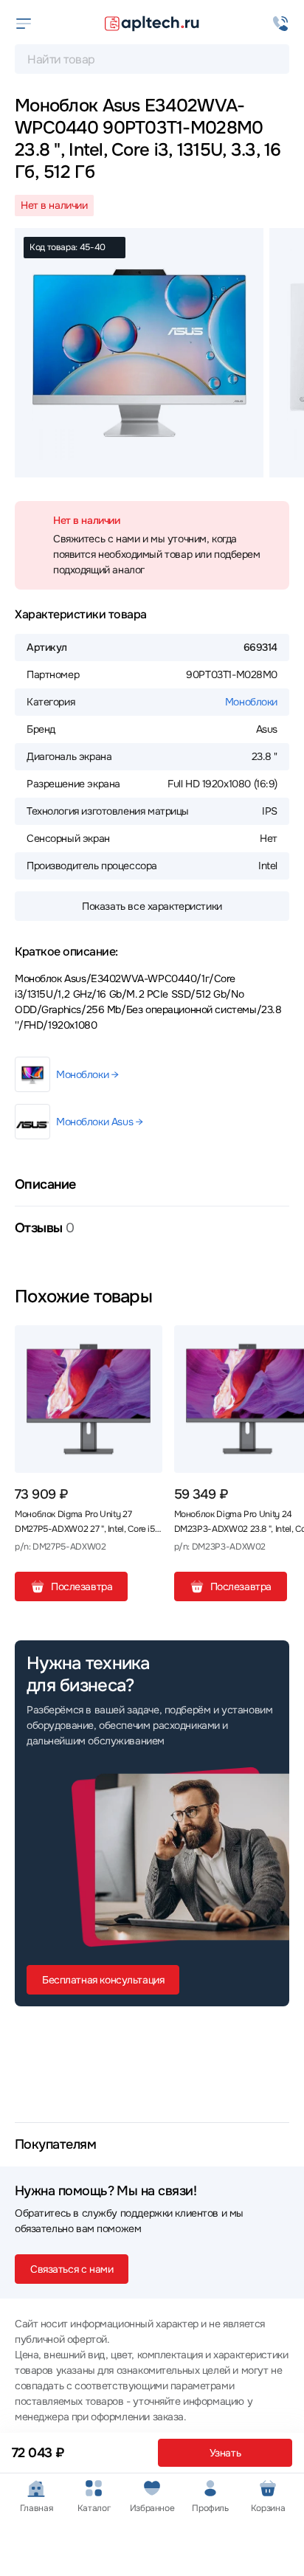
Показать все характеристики (152, 906)
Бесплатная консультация (103, 1980)
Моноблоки (251, 702)
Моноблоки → (87, 1074)
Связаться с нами (72, 2269)
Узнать (225, 2453)
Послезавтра (82, 1586)
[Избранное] (145, 1342)
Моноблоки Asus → (99, 1122)
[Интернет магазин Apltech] (152, 24)
